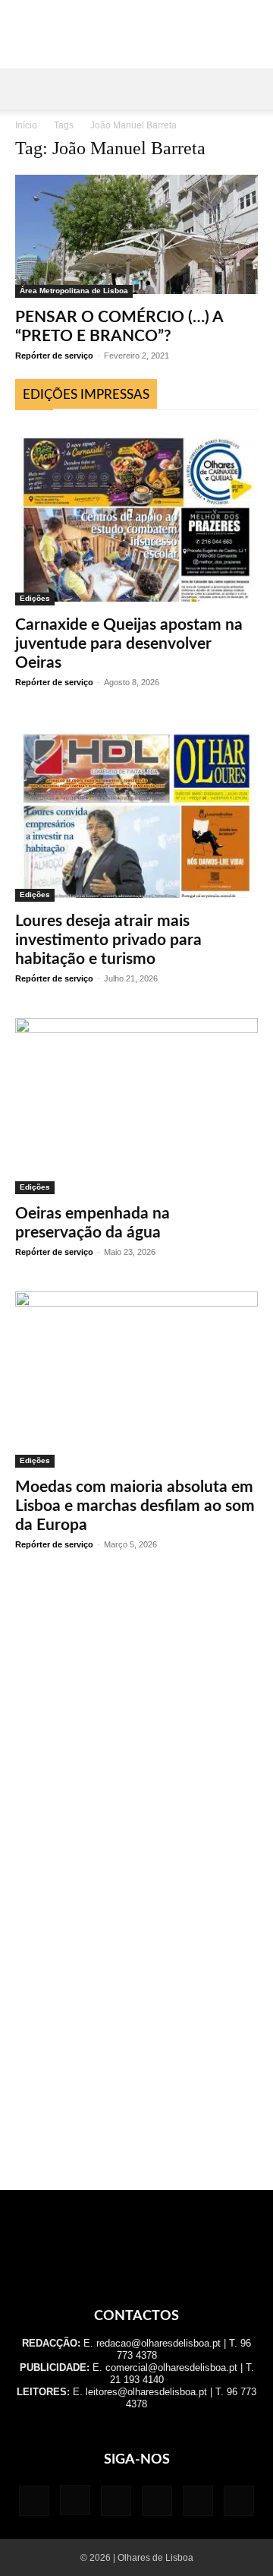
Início (26, 125)
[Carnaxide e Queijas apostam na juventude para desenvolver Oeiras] (136, 515)
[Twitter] (198, 2501)
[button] (26, 89)
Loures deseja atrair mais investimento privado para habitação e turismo (108, 940)
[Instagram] (75, 2500)
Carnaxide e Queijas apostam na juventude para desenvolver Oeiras (129, 644)
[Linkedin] (116, 2501)
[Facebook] (34, 2501)
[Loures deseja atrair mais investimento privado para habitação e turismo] (136, 812)
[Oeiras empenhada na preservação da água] (136, 1106)
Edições (35, 598)
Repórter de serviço (54, 356)
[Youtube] (239, 2501)
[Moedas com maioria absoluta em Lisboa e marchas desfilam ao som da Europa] (136, 1380)
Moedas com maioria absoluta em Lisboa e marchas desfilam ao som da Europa (135, 1506)
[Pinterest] (157, 2501)
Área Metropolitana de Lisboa (74, 291)
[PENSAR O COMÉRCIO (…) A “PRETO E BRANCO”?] (136, 236)
